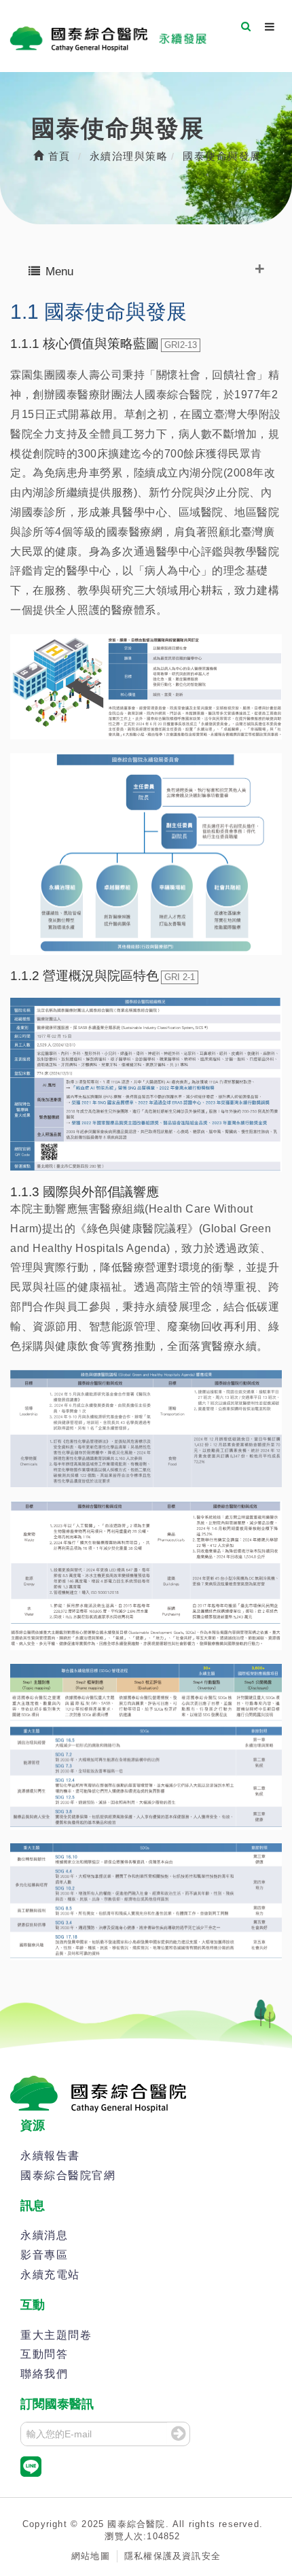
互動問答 (44, 2354)
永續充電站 (50, 2275)
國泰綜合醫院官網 (68, 2175)
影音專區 (44, 2255)
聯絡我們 (44, 2374)
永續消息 (44, 2235)
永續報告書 (50, 2156)
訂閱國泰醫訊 (57, 2404)
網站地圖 (91, 2556)
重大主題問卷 (56, 2335)
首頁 (57, 156)
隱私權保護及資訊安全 (172, 2556)
